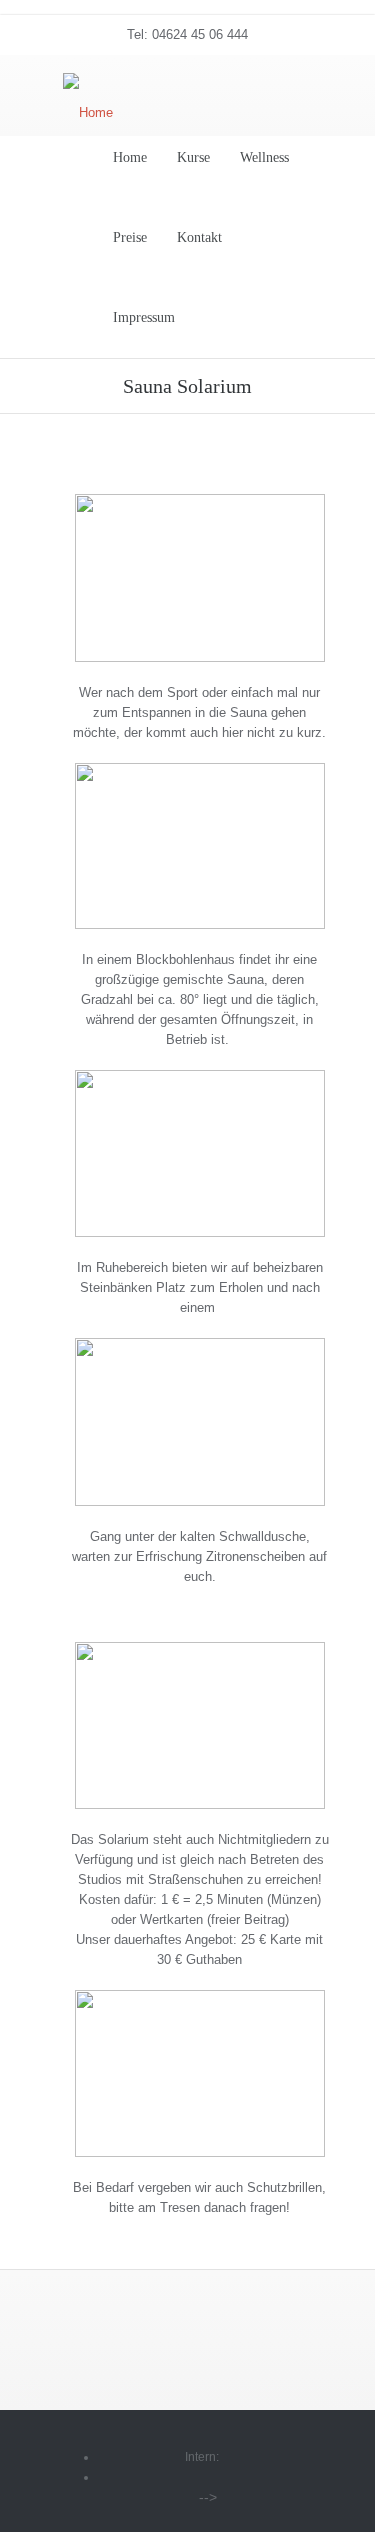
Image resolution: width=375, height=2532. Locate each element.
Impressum (144, 317)
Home (130, 157)
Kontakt (199, 237)
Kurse (193, 157)
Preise (130, 237)
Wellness (264, 157)
